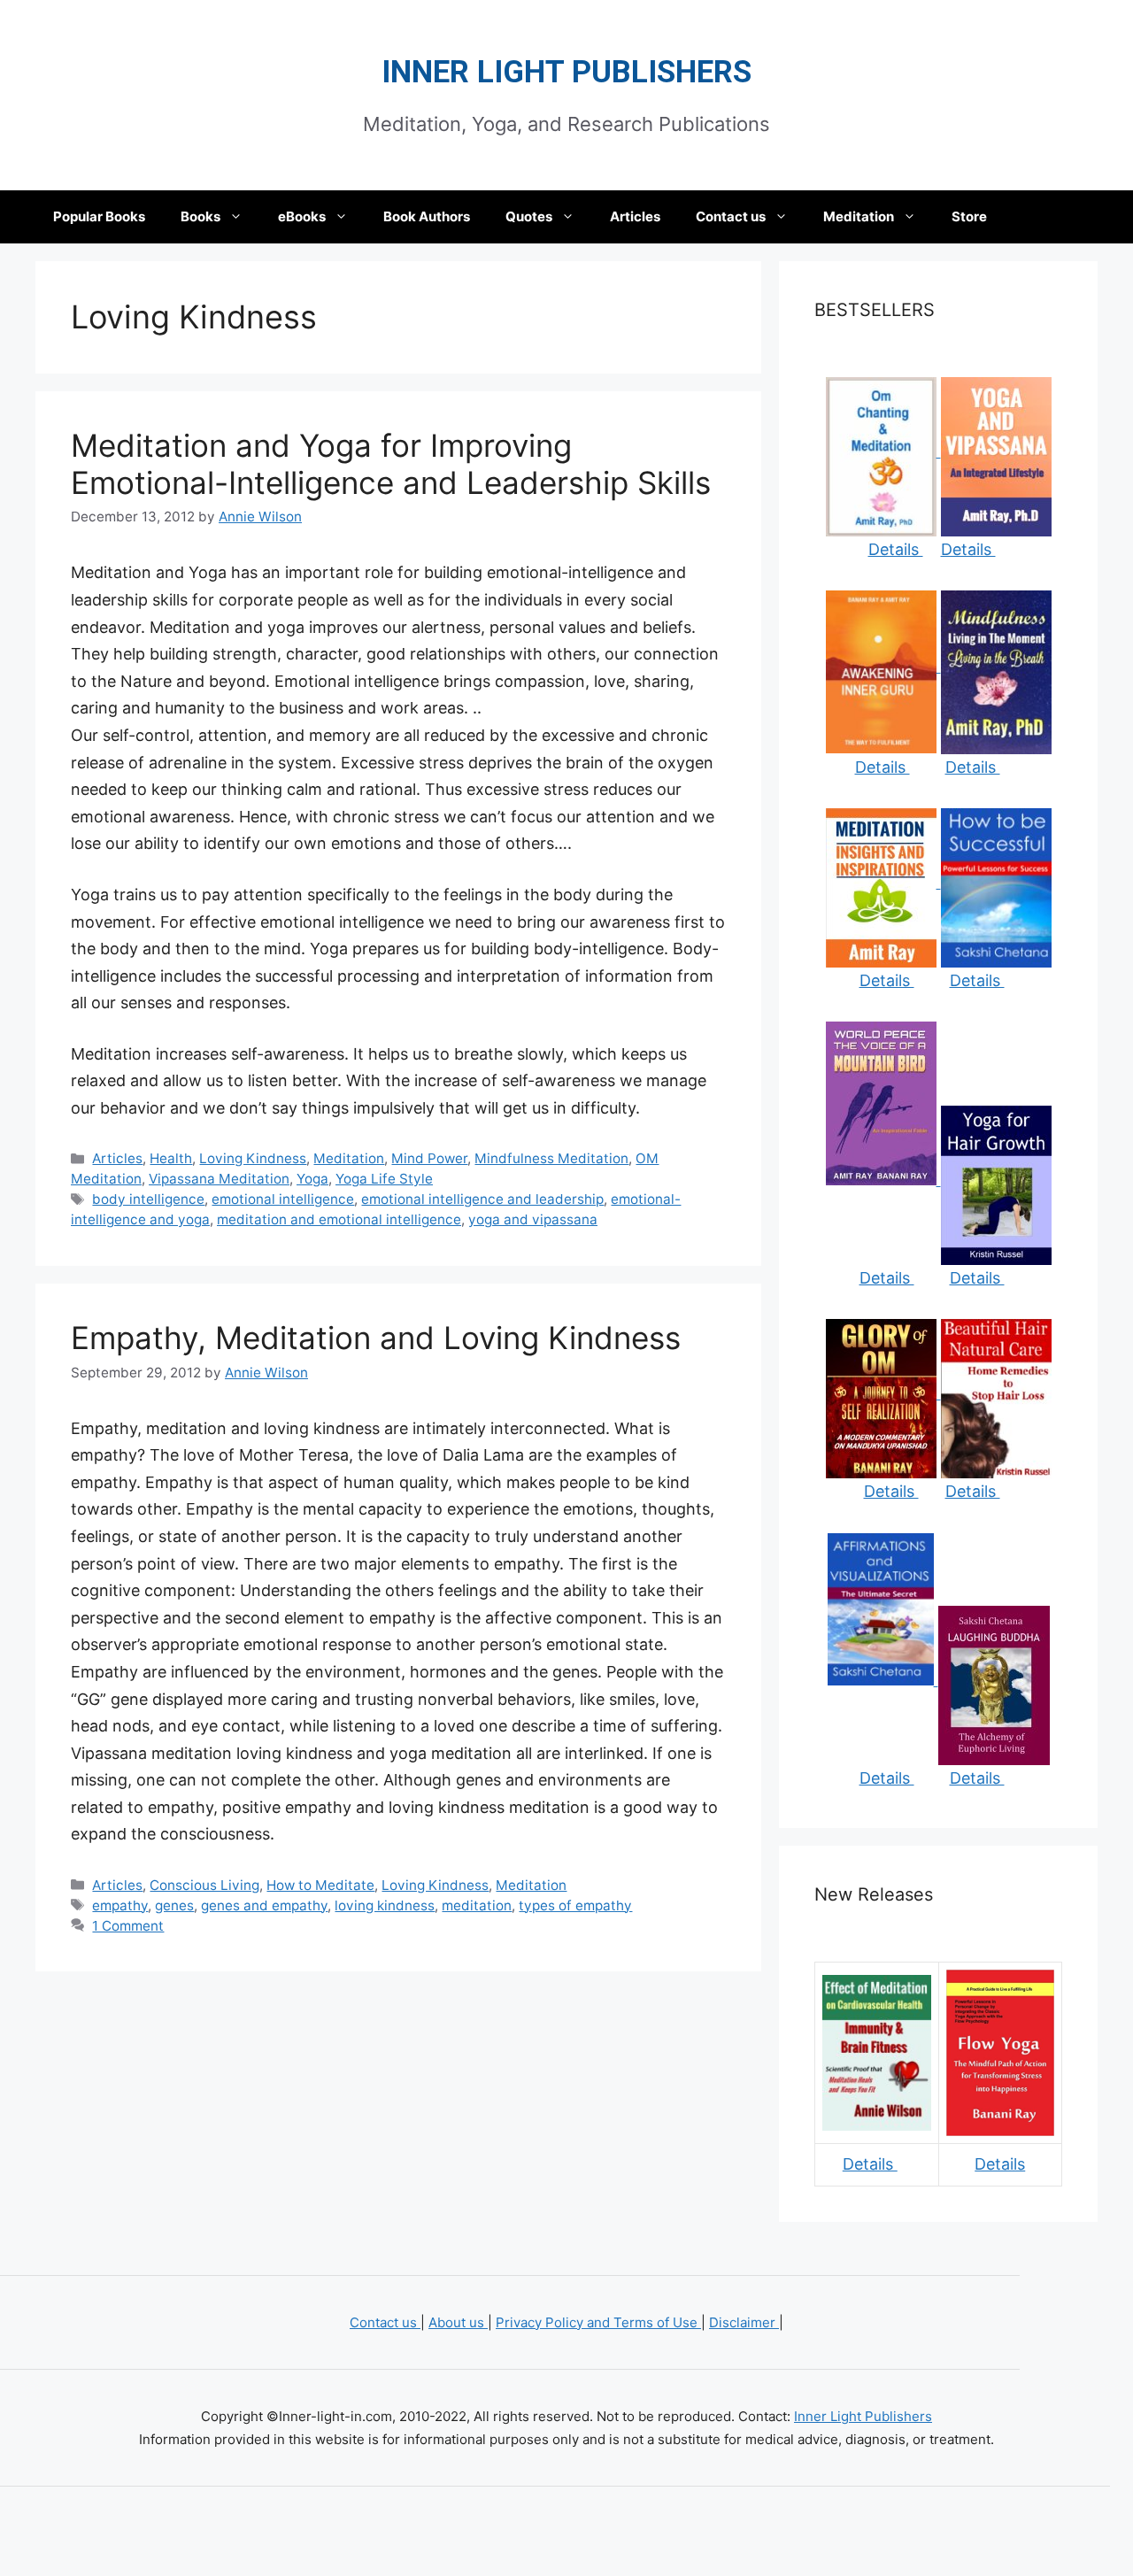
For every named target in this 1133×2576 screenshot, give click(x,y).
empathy (120, 1905)
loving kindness (385, 1905)
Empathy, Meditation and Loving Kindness (376, 1338)
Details (896, 549)
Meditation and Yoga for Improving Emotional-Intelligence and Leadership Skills (391, 464)
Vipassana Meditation (219, 1179)
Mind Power (429, 1158)
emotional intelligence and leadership (482, 1199)
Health (171, 1158)
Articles (635, 216)
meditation (477, 1905)
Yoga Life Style (384, 1179)
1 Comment (128, 1926)
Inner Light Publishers (566, 72)
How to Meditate (320, 1885)
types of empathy (575, 1905)
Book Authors (427, 216)
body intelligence (148, 1199)
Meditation (859, 216)
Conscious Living (204, 1885)
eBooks (302, 216)
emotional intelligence (283, 1199)
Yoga (312, 1179)
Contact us (731, 216)
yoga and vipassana (533, 1219)
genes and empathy (264, 1905)
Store (969, 216)
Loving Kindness (253, 1158)
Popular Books (99, 216)
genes (174, 1905)
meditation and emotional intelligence (339, 1219)
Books (200, 216)
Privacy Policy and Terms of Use (598, 2322)
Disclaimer (744, 2322)
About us (458, 2322)
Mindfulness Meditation (551, 1158)
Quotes (529, 216)
